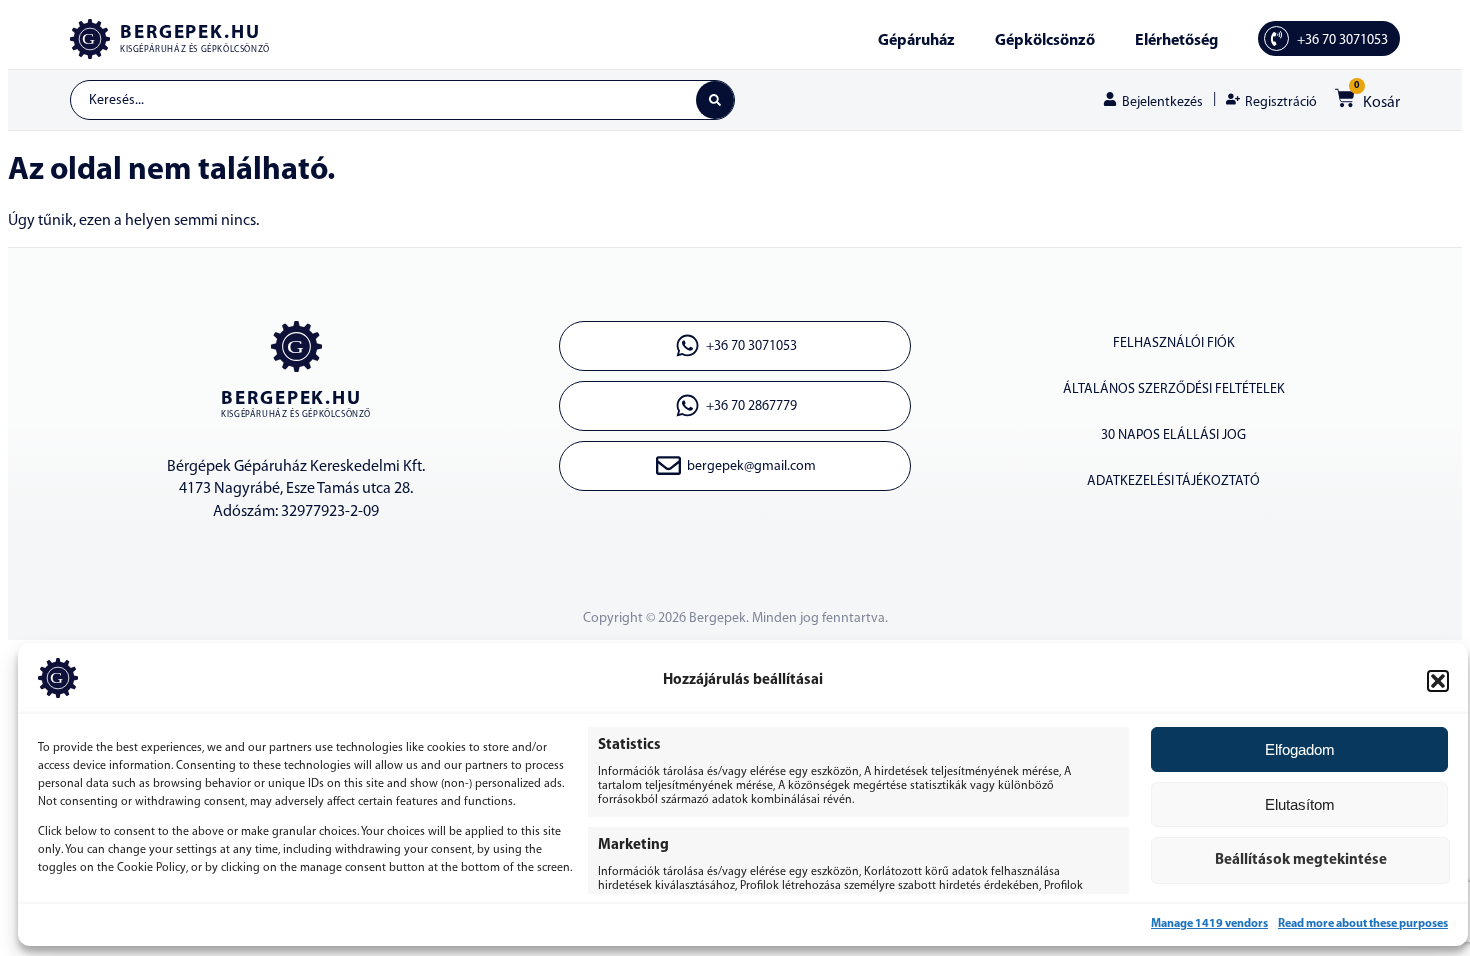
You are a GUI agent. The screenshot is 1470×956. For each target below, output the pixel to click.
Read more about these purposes (1363, 924)
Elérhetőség (1176, 41)
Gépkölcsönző (1045, 41)
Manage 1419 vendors (1209, 924)
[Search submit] (715, 100)
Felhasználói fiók (1174, 343)
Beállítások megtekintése (1301, 860)
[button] (1438, 681)
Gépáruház (916, 41)
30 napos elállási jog (1173, 435)
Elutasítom (1300, 804)
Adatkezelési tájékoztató (1173, 481)
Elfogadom (1300, 749)
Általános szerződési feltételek (1174, 389)
